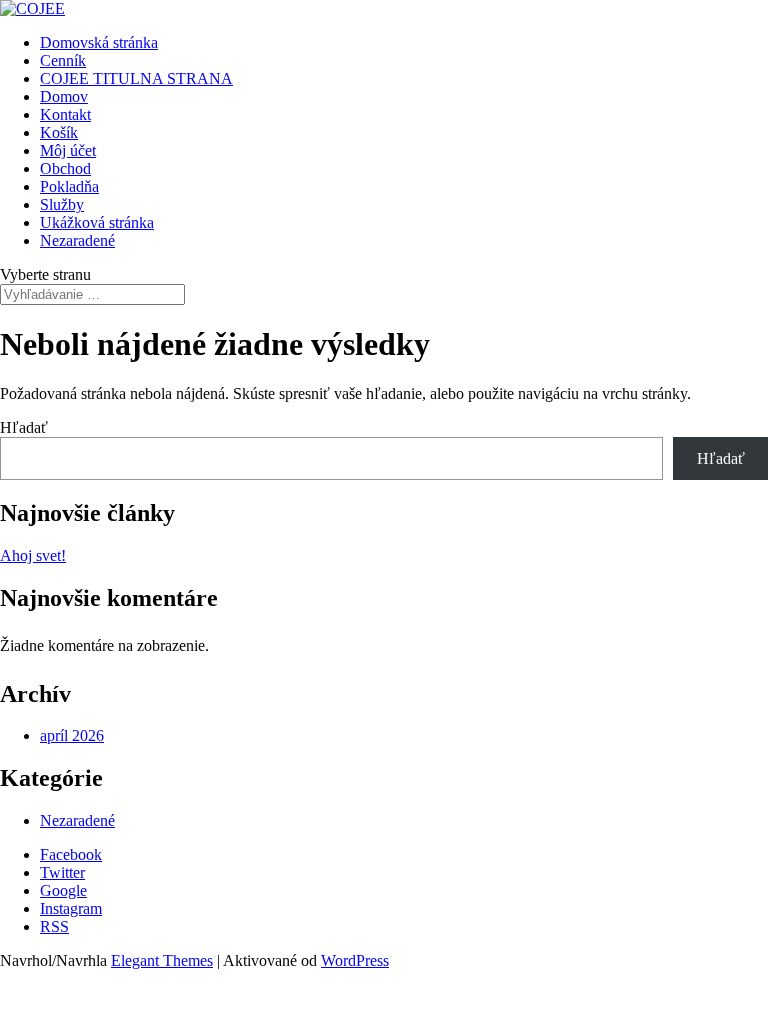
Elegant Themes (162, 960)
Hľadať (24, 427)
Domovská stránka (99, 42)
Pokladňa (69, 186)
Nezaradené (77, 240)
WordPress (355, 960)
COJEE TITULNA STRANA (136, 78)
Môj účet (68, 150)
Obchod (65, 168)
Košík (59, 132)
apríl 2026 (72, 735)
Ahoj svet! (33, 555)
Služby (62, 204)
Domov (64, 96)
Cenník (63, 60)
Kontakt (65, 114)
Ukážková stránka (97, 222)
